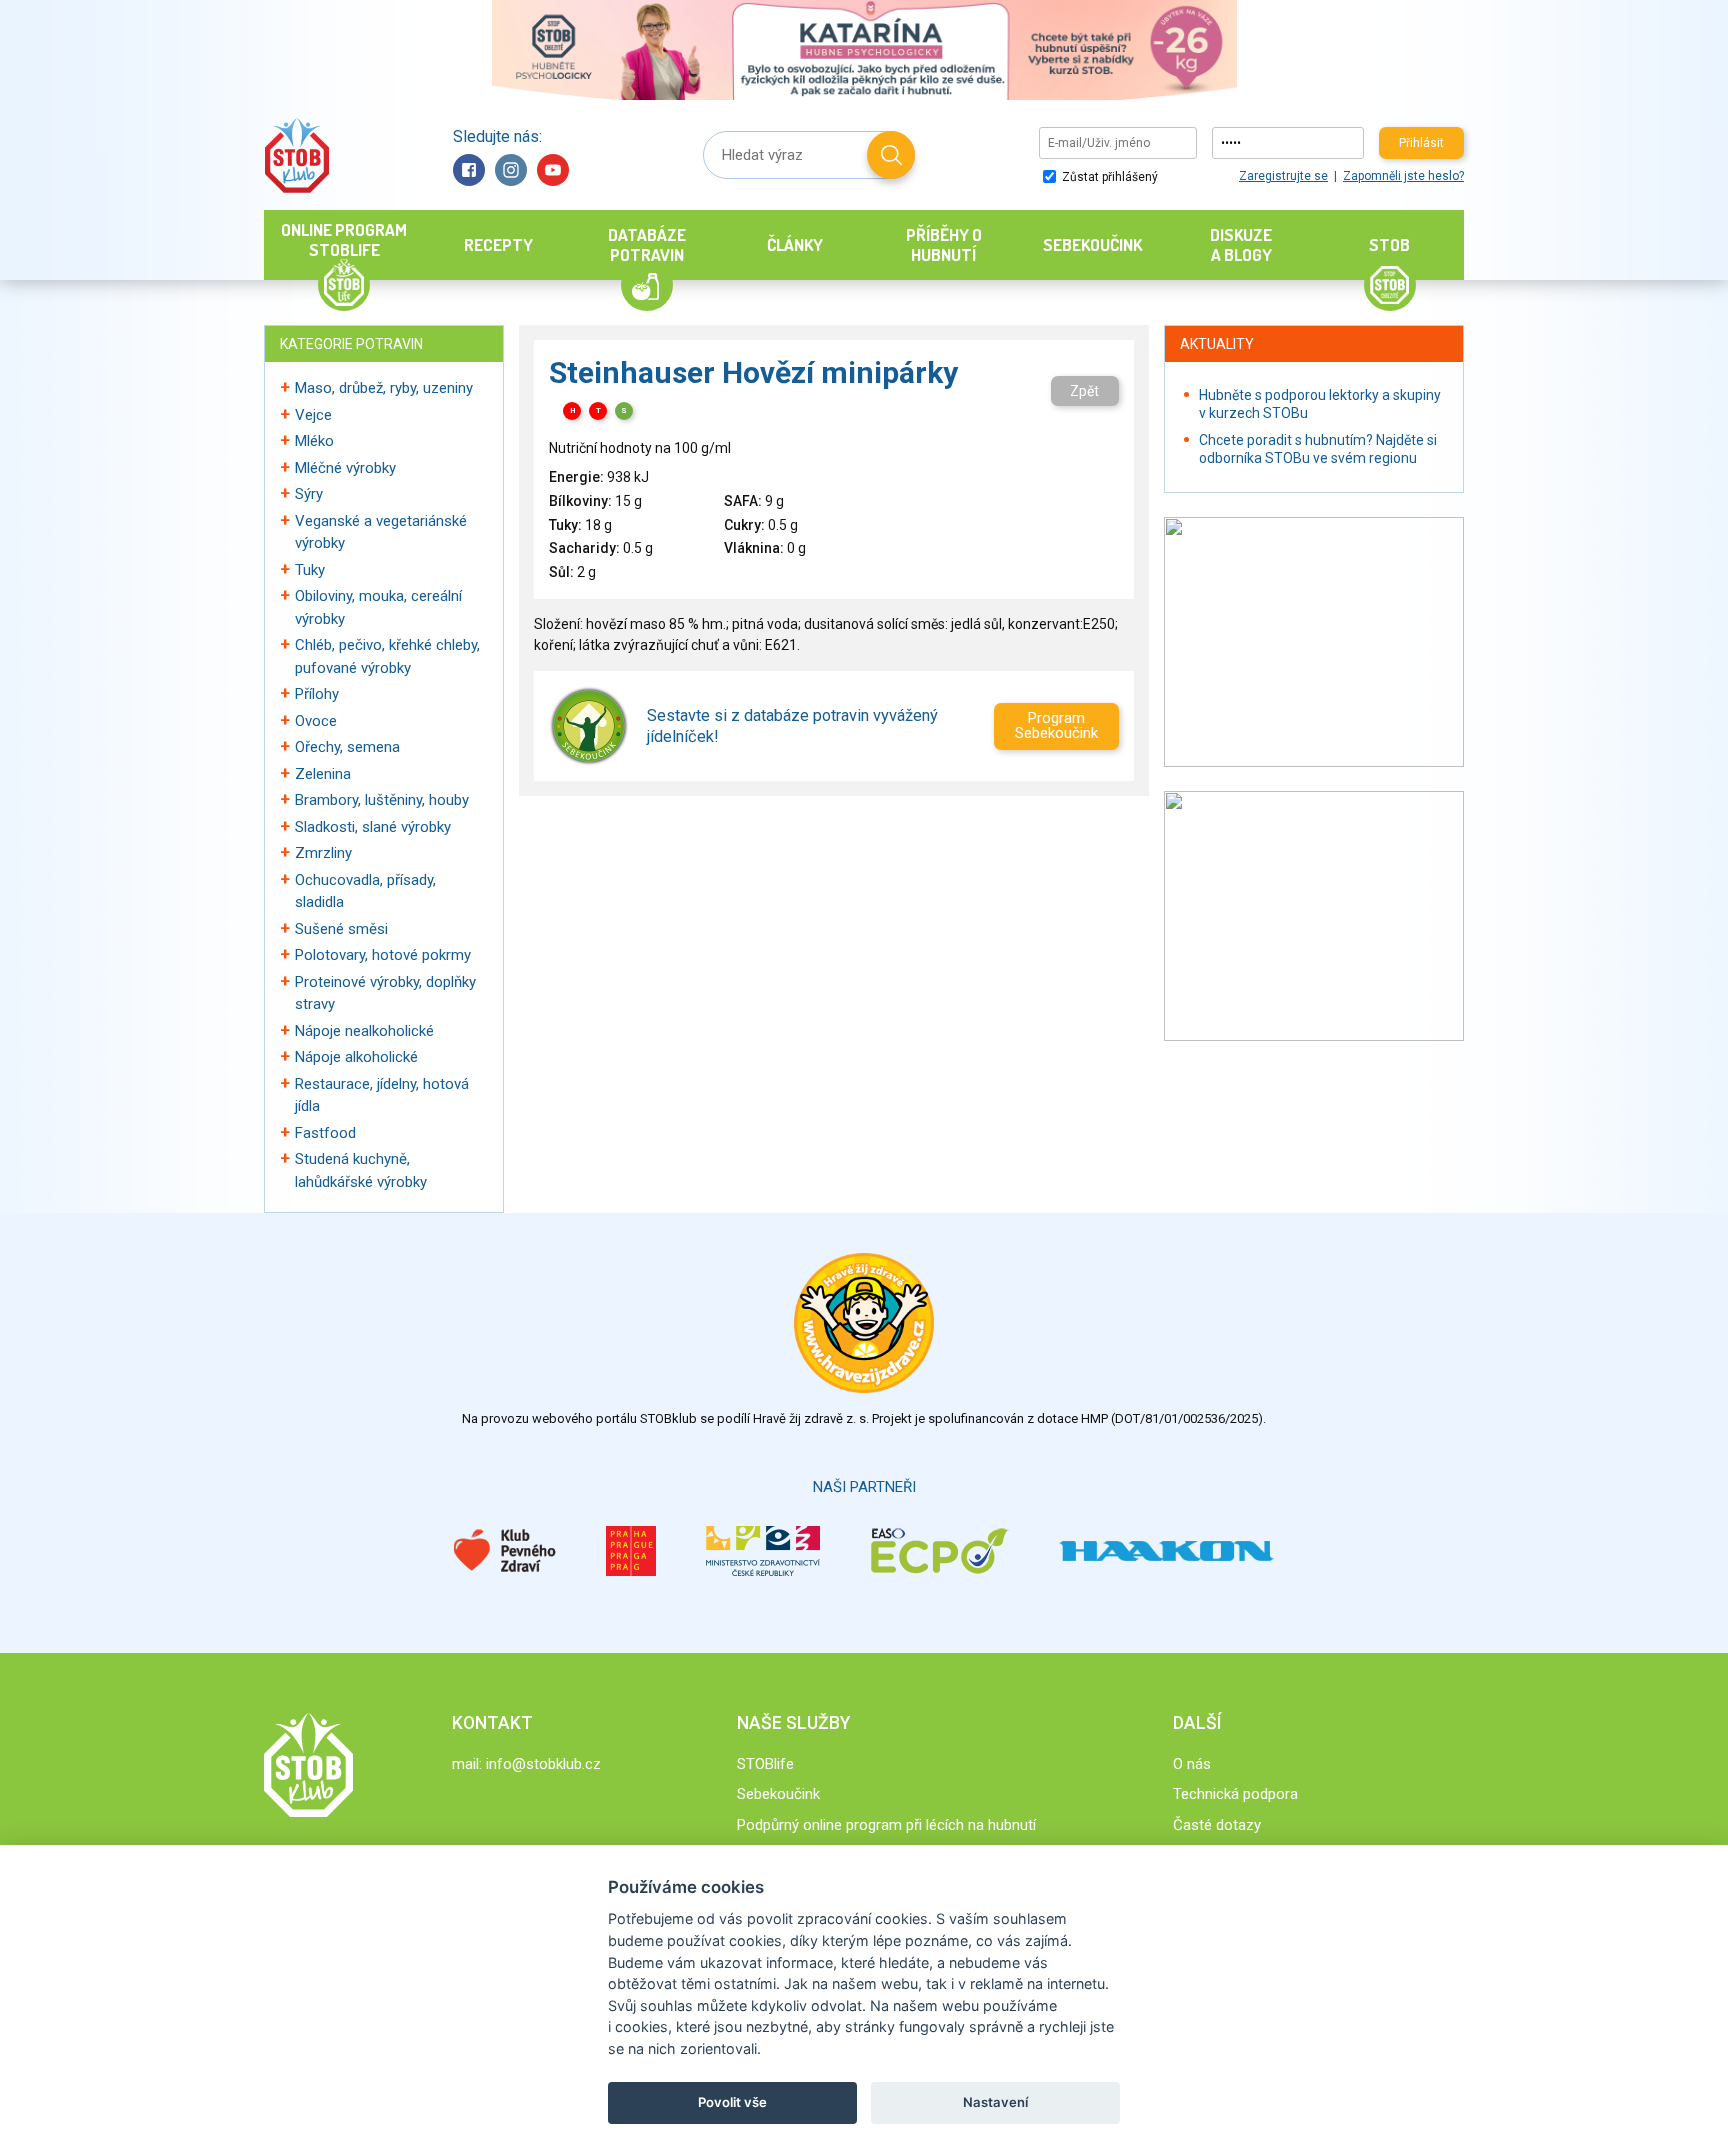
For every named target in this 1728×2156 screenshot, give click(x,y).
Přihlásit (1421, 143)
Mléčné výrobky (345, 468)
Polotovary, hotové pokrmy (383, 955)
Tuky (310, 570)
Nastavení (995, 2102)
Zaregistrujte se (1283, 176)
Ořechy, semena (347, 747)
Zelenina (323, 774)
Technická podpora (1235, 1794)
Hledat (891, 155)
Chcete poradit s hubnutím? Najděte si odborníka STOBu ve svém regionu (1318, 449)
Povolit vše (732, 2102)
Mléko (314, 441)
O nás (1192, 1764)
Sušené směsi (341, 929)
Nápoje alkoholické (356, 1057)
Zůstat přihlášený (1108, 177)
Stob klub (296, 155)
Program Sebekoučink (1056, 725)
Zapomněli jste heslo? (1403, 176)
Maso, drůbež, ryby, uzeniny (384, 388)
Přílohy (317, 694)
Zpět (1084, 391)
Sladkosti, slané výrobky (373, 827)
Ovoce (316, 721)
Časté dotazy (1217, 1825)
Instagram (511, 170)
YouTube (553, 170)
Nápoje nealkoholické (364, 1031)
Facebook (469, 170)
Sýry (309, 494)
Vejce (313, 415)
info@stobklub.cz (543, 1764)
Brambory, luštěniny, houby (382, 800)
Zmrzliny (323, 853)
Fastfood (325, 1133)
